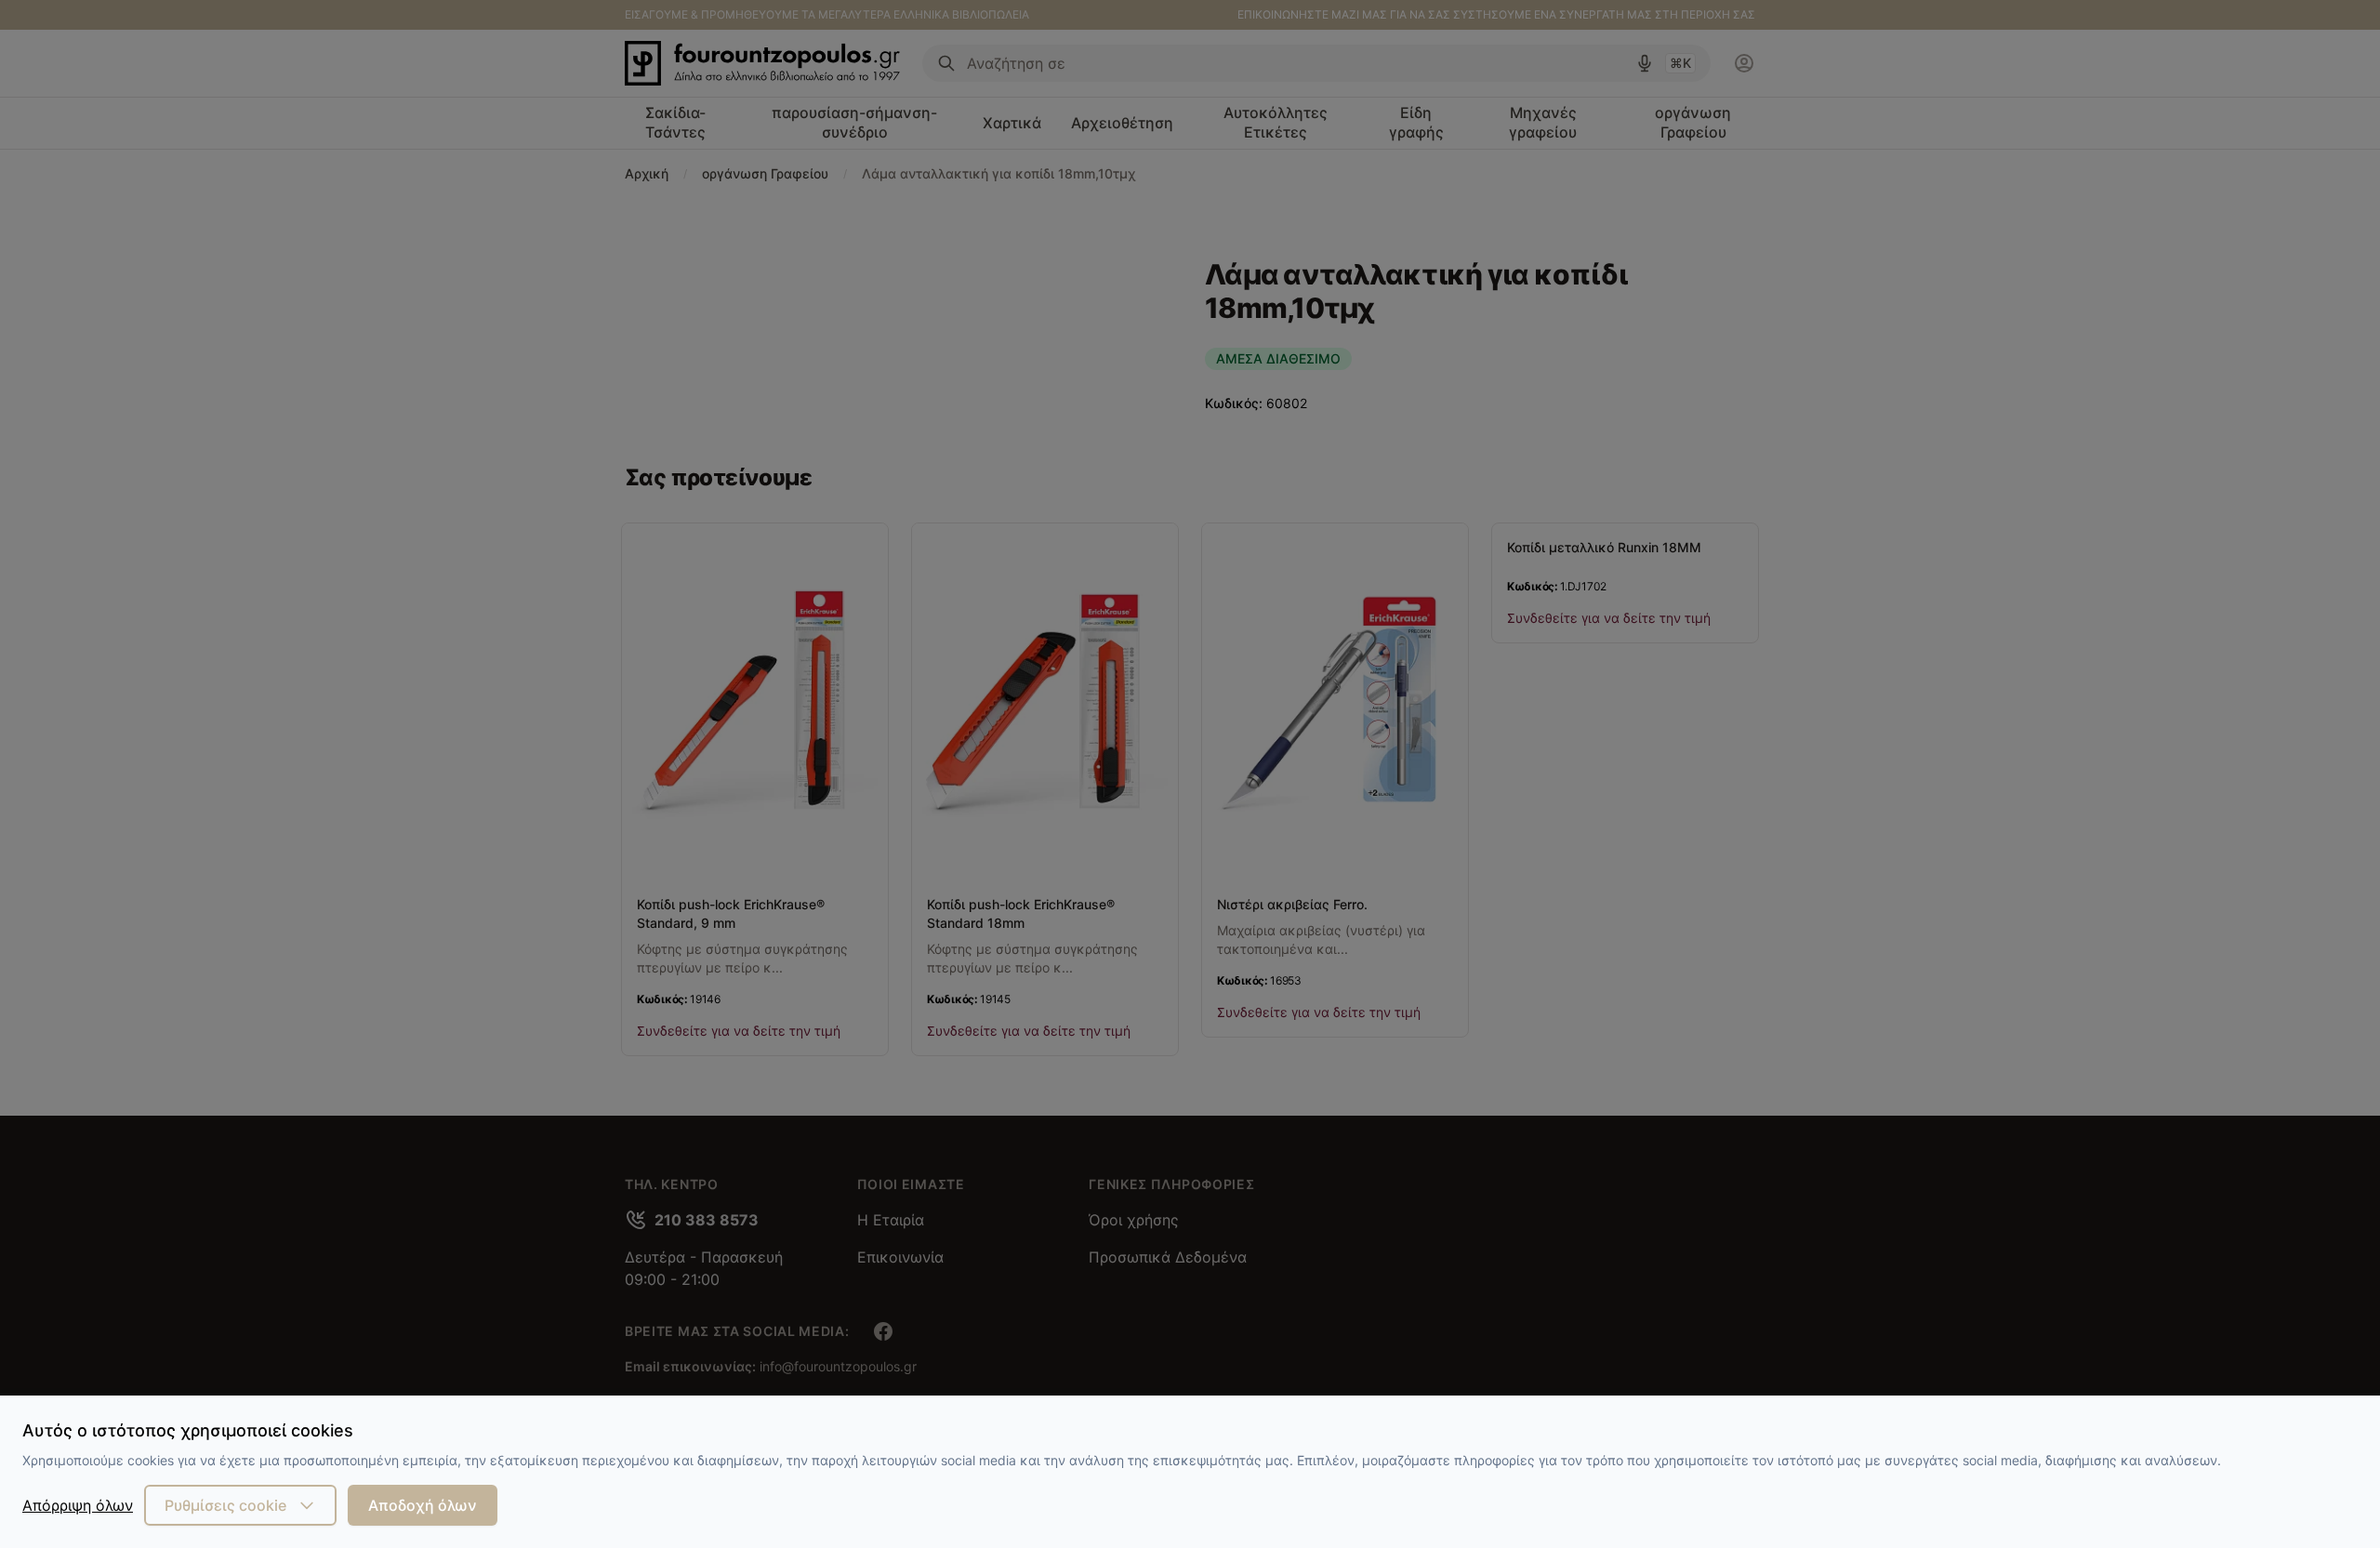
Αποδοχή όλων (423, 1505)
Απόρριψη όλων (78, 1505)
